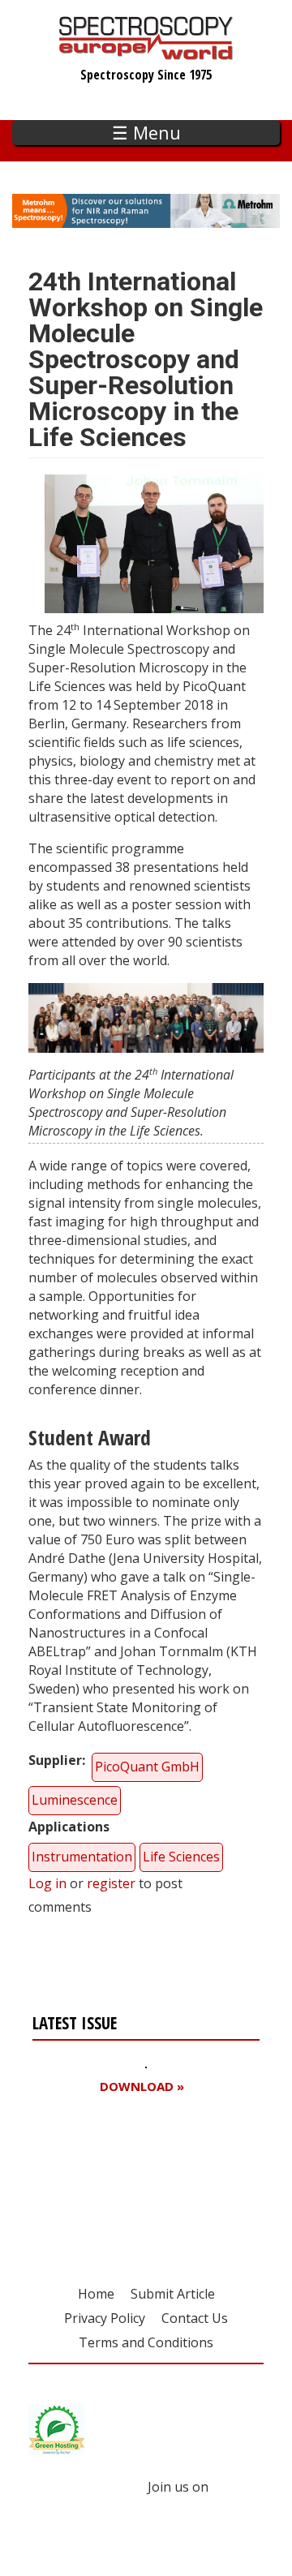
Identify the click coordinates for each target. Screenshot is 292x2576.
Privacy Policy (105, 2318)
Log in (47, 1883)
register (111, 1883)
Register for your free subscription (111, 2179)
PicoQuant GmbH (147, 1767)
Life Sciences (181, 1857)
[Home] (146, 52)
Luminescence (75, 1800)
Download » (142, 2087)
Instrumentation (82, 1857)
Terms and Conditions (146, 2342)
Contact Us (195, 2318)
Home (96, 2294)
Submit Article (173, 2294)
